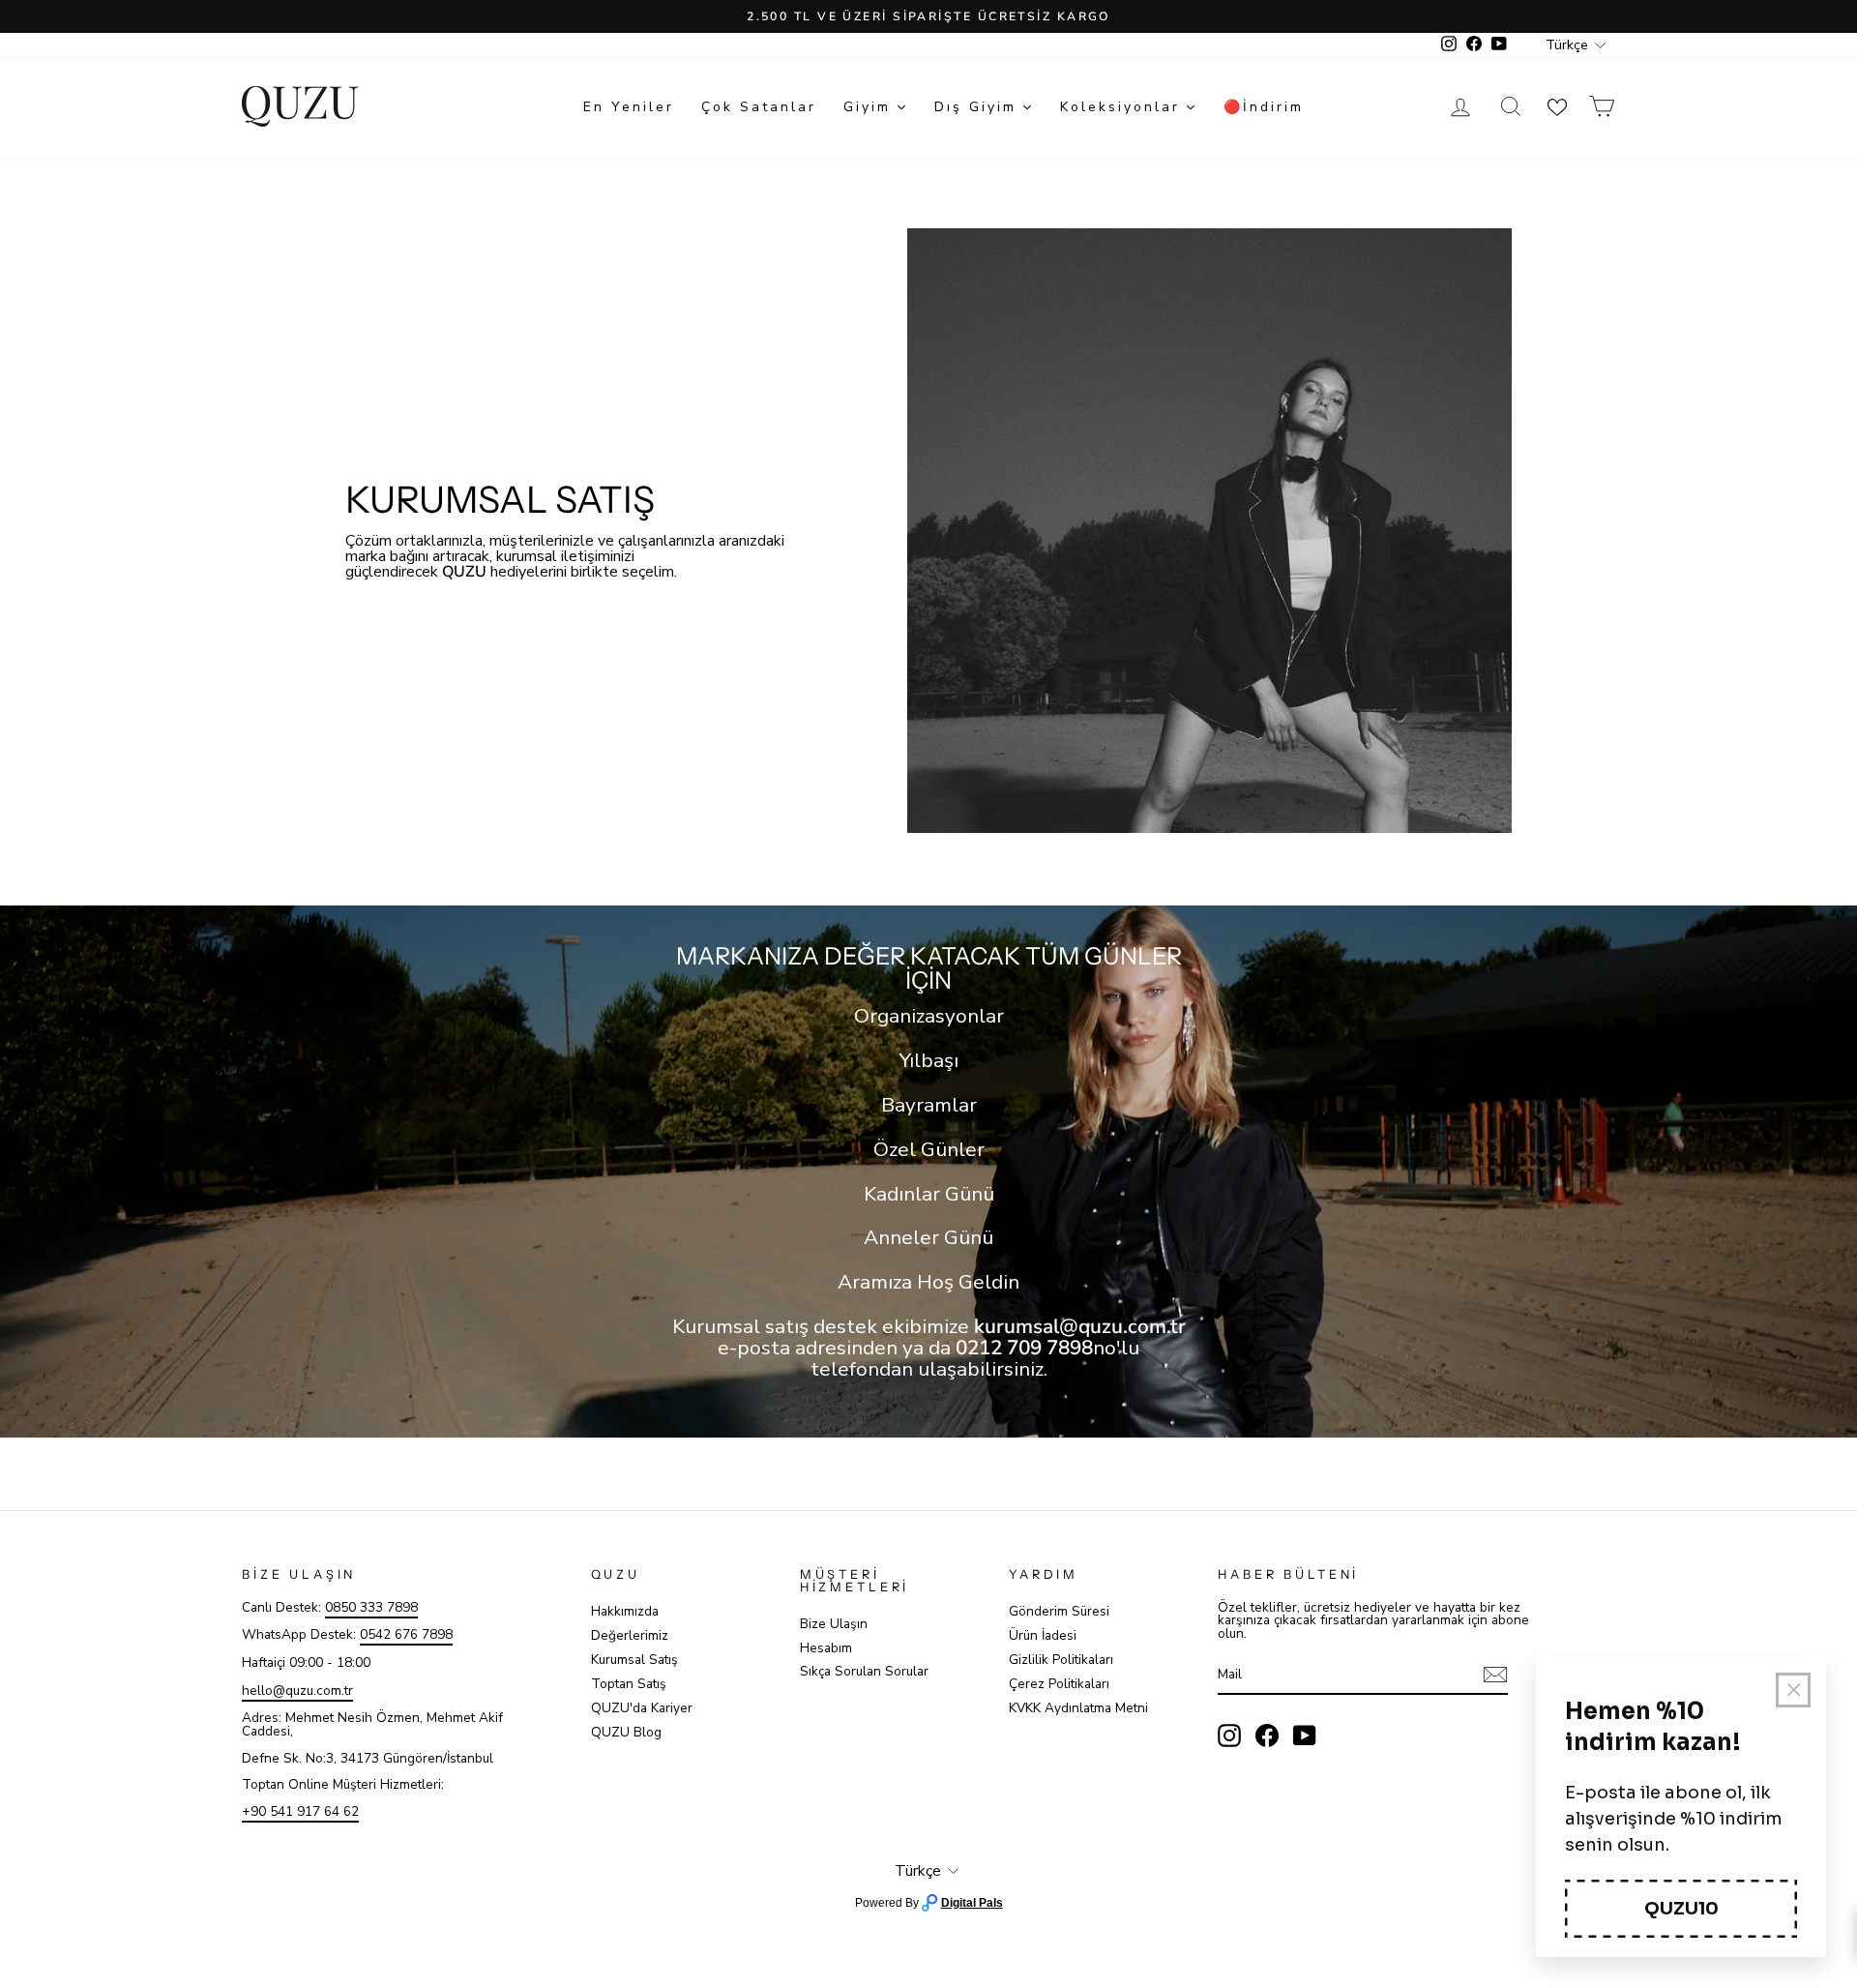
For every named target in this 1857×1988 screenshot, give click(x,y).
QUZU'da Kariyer (642, 1708)
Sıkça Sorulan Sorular (864, 1671)
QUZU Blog (626, 1732)
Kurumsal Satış (634, 1660)
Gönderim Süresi (1059, 1611)
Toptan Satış (629, 1684)
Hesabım (826, 1648)
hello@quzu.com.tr (297, 1691)
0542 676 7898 (406, 1634)
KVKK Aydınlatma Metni (1078, 1708)
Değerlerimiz (630, 1635)
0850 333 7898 (371, 1607)
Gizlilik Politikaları (1061, 1660)
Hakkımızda (625, 1611)
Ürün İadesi (1043, 1635)
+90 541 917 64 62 (300, 1811)
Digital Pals (972, 1903)
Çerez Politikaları (1059, 1684)
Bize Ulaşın (834, 1624)
